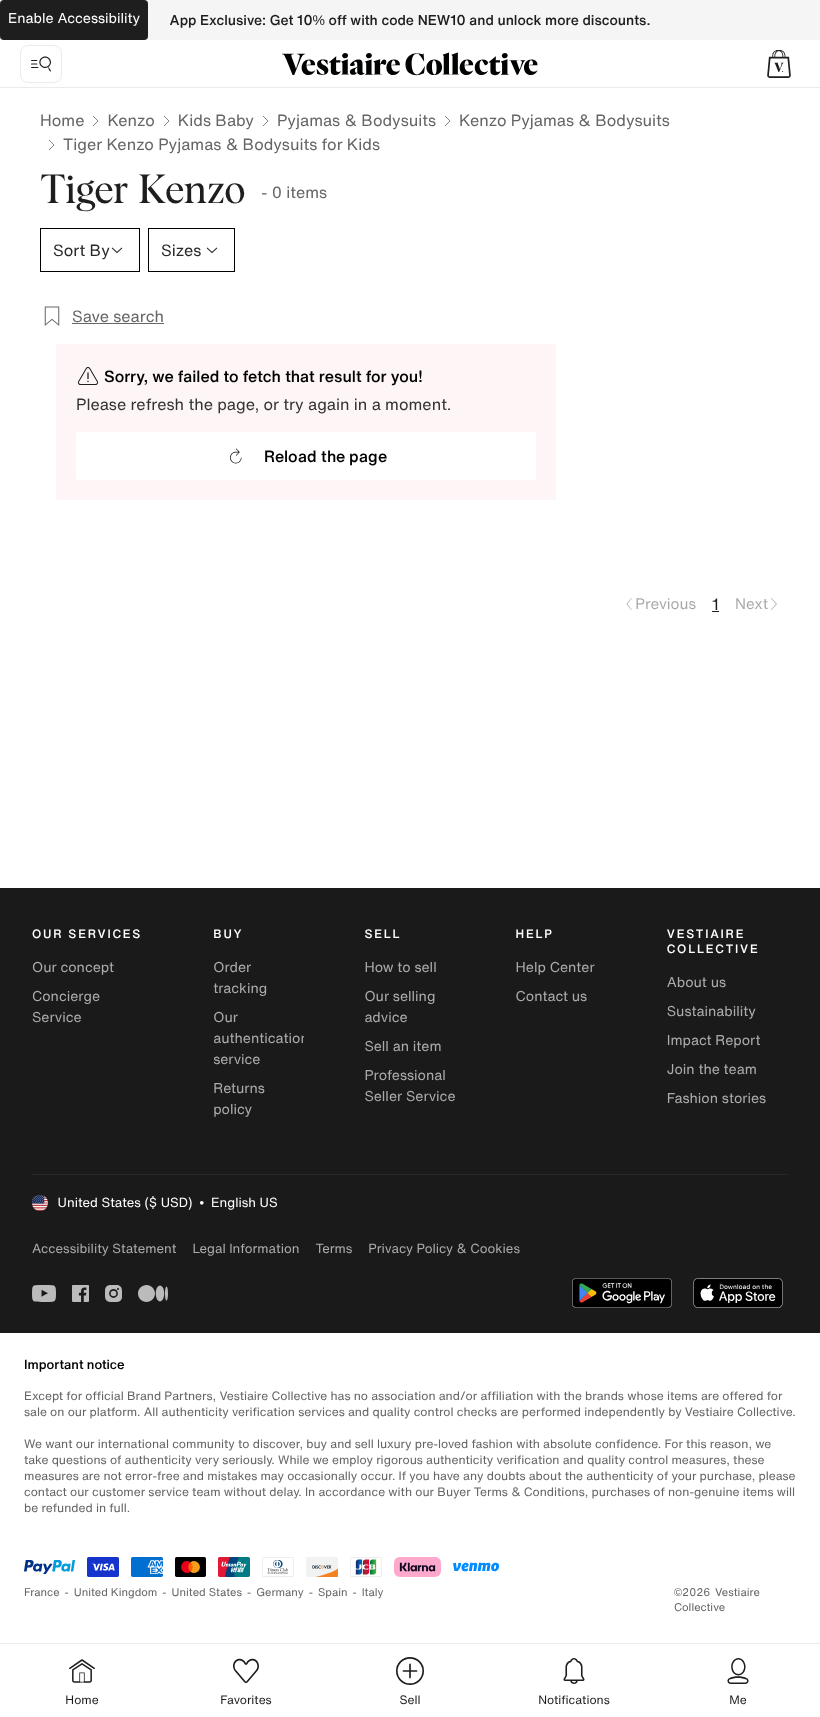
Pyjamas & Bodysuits (356, 120)
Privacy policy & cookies (444, 1248)
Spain (333, 1592)
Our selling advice (399, 1007)
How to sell (400, 967)
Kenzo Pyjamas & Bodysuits (564, 120)
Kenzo (130, 120)
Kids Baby (216, 120)
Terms (333, 1248)
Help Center (555, 967)
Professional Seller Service (409, 1086)
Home (62, 120)
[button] (779, 64)
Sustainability (711, 1011)
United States (207, 1592)
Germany (280, 1592)
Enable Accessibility (74, 18)
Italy (373, 1592)
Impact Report (714, 1040)
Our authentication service (261, 1038)
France (42, 1592)
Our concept (73, 967)
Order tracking (240, 978)
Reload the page (325, 456)
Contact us (552, 996)
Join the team (712, 1069)
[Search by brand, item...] (41, 64)
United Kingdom (116, 1592)
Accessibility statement (104, 1248)
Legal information (245, 1248)
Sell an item (402, 1046)
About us (696, 982)
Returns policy (239, 1099)
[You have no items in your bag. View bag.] (779, 64)
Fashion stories (716, 1098)
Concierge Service (66, 1007)
